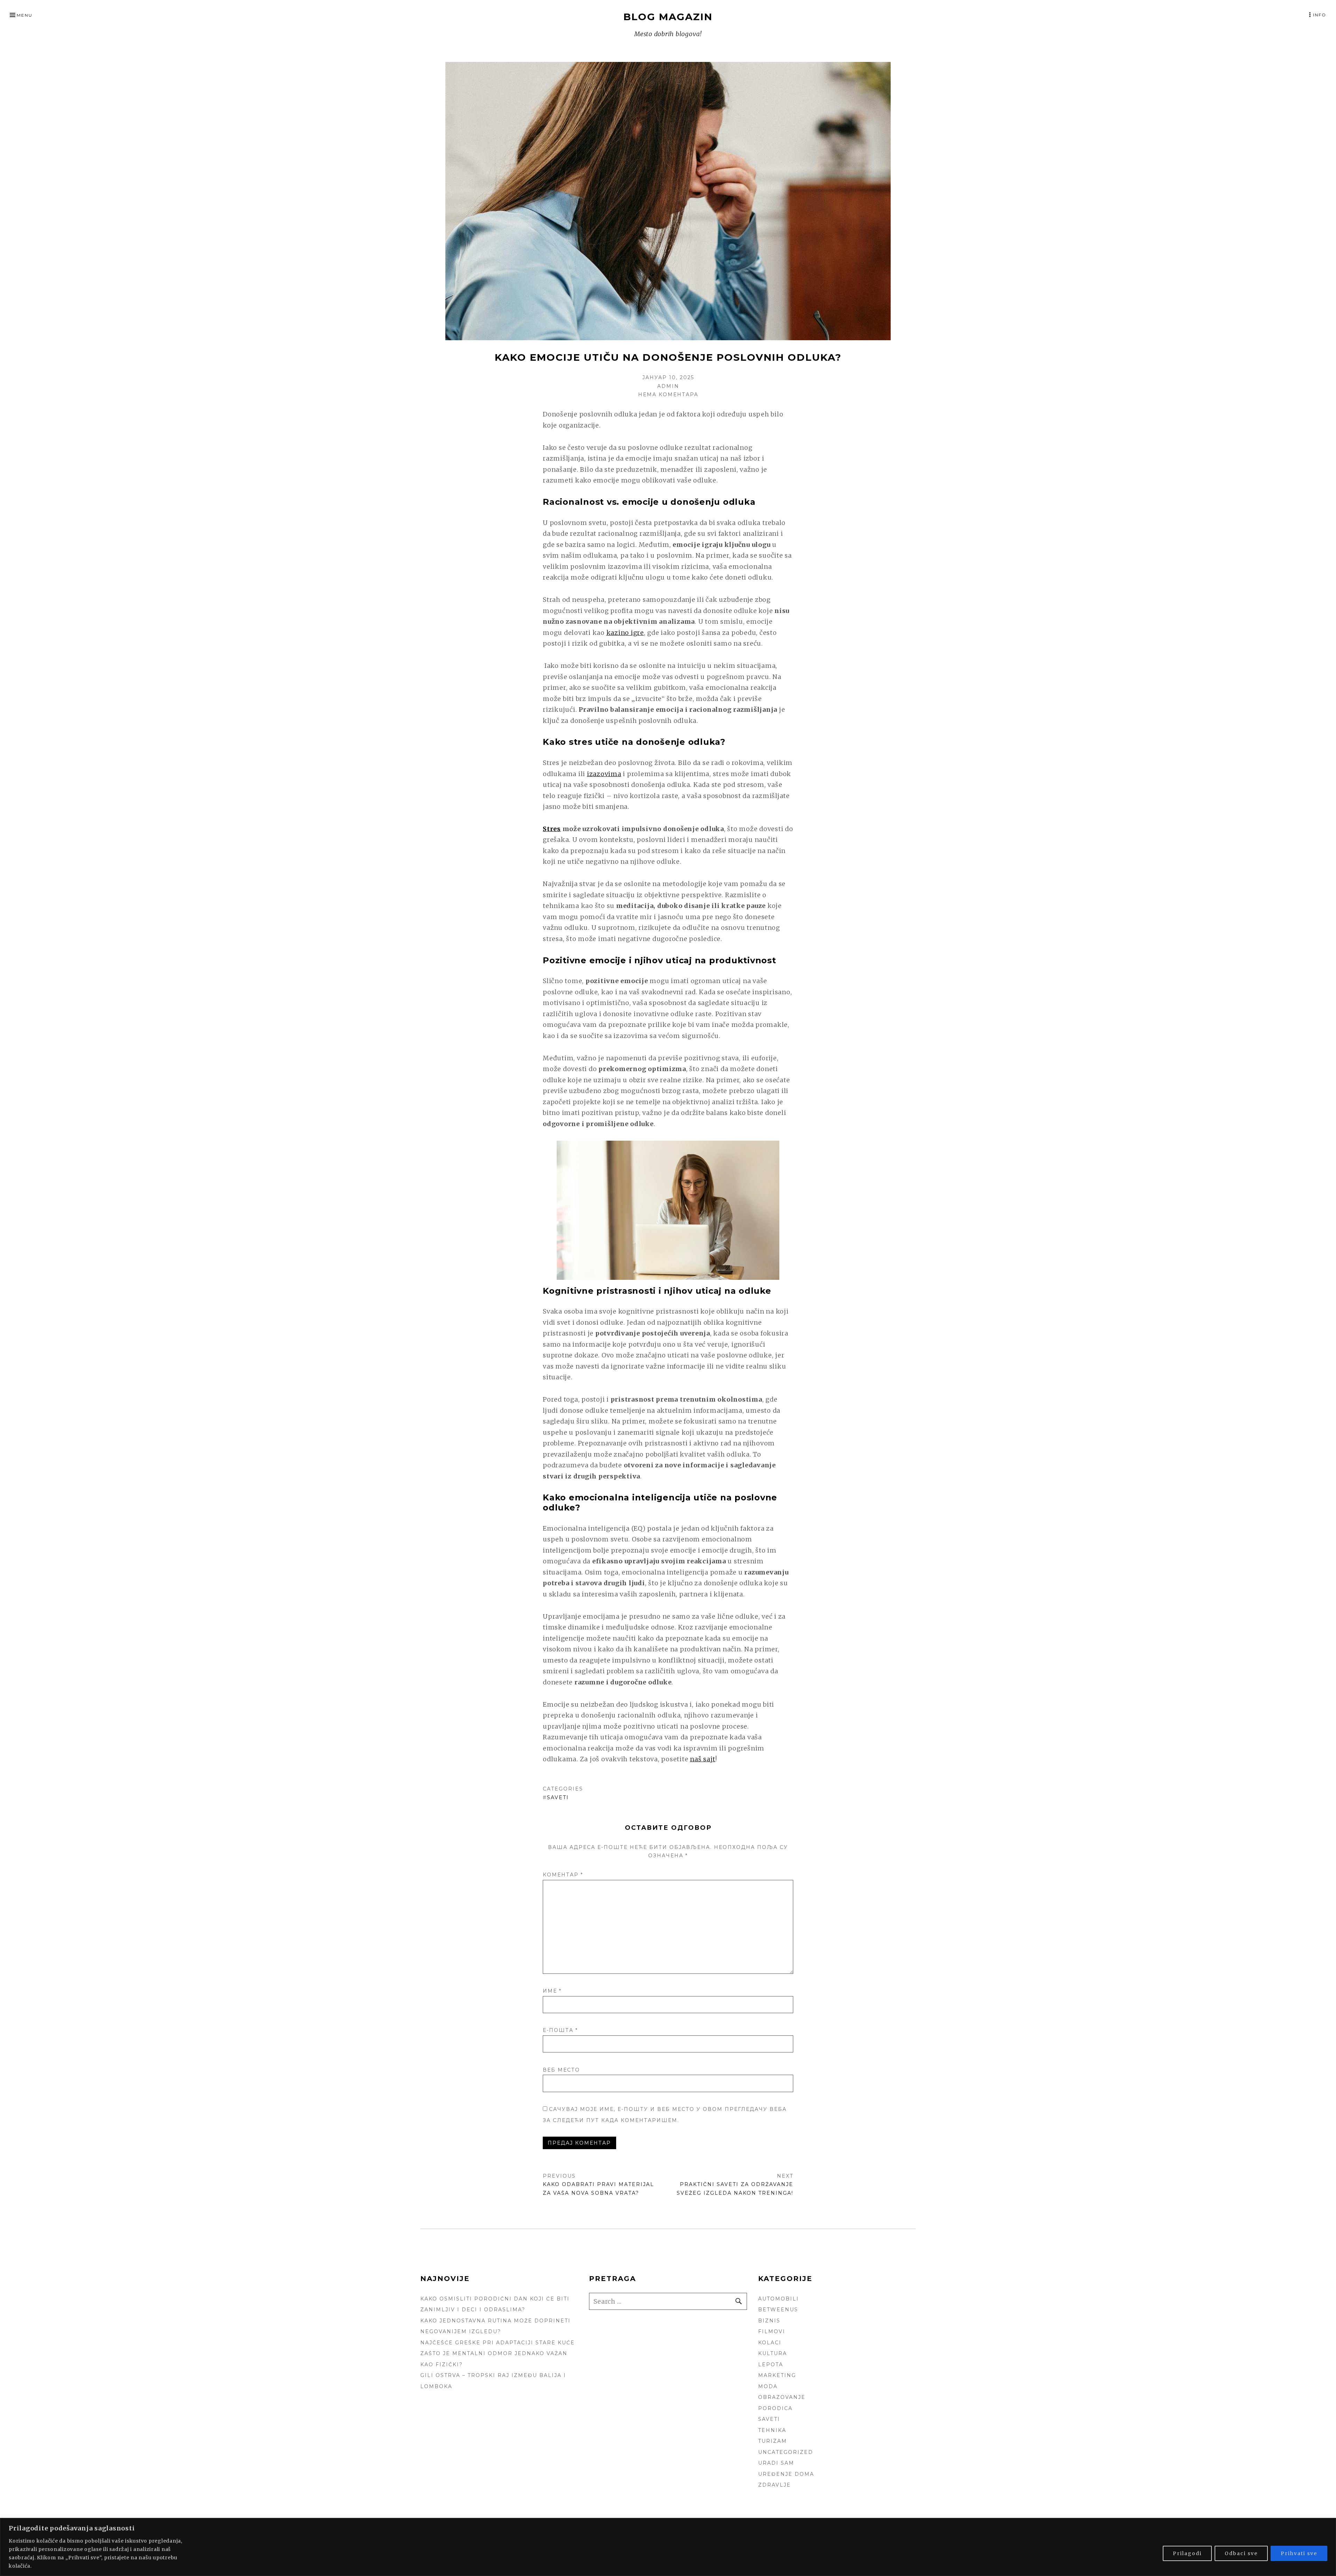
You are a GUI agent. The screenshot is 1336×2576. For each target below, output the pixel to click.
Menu (25, 15)
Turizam (773, 2441)
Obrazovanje (782, 2397)
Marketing (777, 2375)
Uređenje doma (786, 2474)
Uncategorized (786, 2452)
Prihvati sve (1299, 2553)
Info (1320, 15)
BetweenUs (778, 2310)
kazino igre (625, 633)
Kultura (773, 2353)
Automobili (778, 2299)
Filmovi (772, 2331)
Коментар (563, 1875)
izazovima (604, 774)
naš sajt (703, 1759)
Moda (768, 2386)
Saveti (558, 1797)
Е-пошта (560, 2030)
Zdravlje (774, 2485)
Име (552, 1991)
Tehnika (772, 2430)
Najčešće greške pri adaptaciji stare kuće (498, 2343)
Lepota (771, 2364)
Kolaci (770, 2343)
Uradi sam (776, 2463)
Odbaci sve (1241, 2553)
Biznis (769, 2321)
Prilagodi (1187, 2553)
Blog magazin (668, 17)
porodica (775, 2408)
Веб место (561, 2070)
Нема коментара (668, 394)
